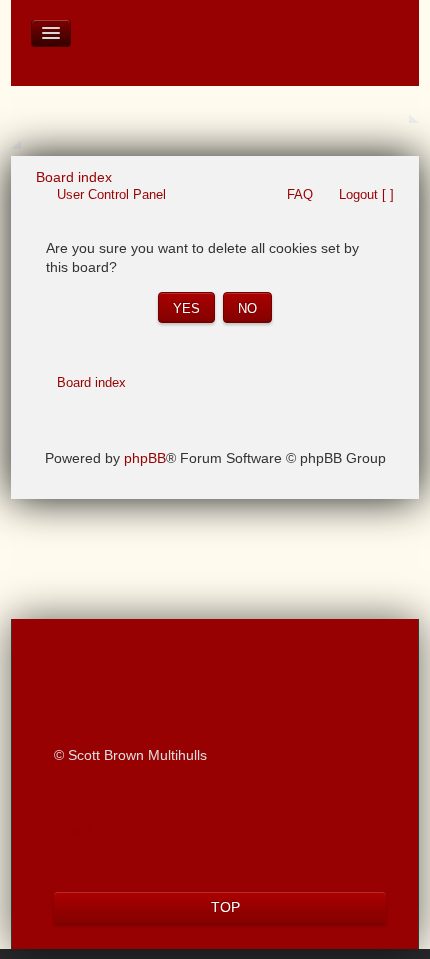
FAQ (300, 194)
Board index (91, 382)
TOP (225, 907)
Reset (72, 829)
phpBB (145, 458)
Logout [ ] (366, 194)
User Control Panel (111, 194)
